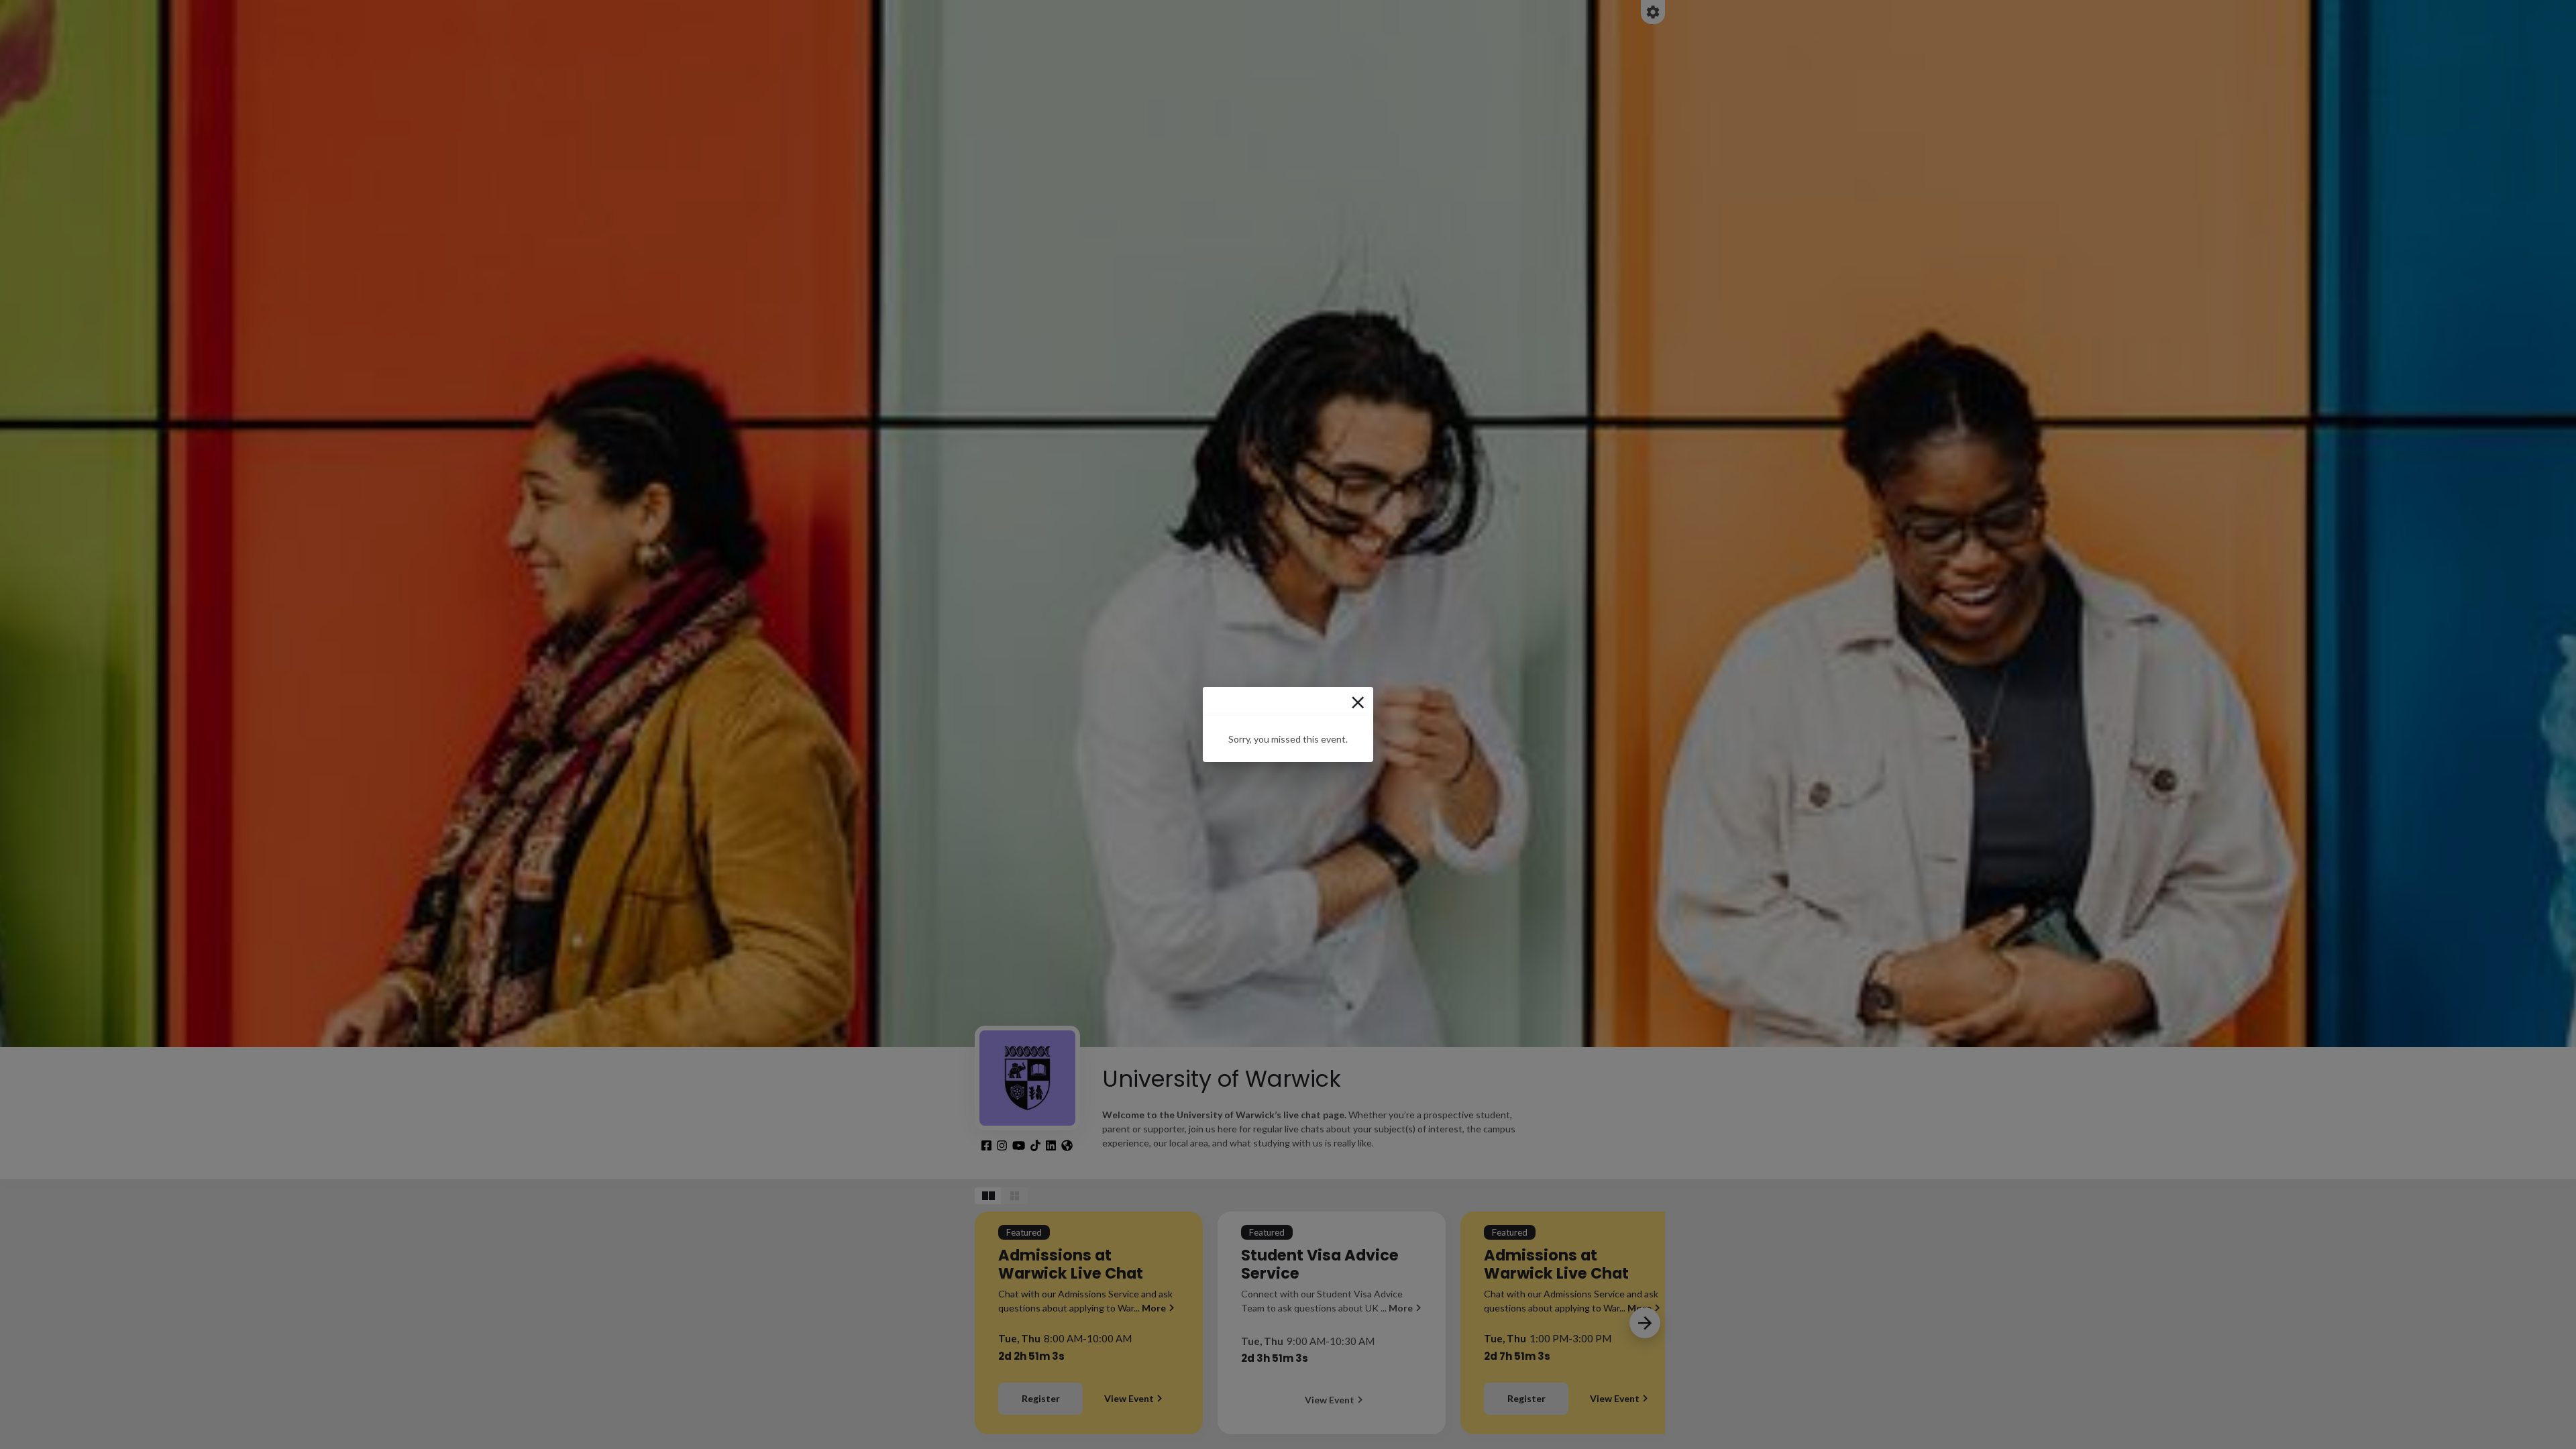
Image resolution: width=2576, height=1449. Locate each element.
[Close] (1358, 702)
